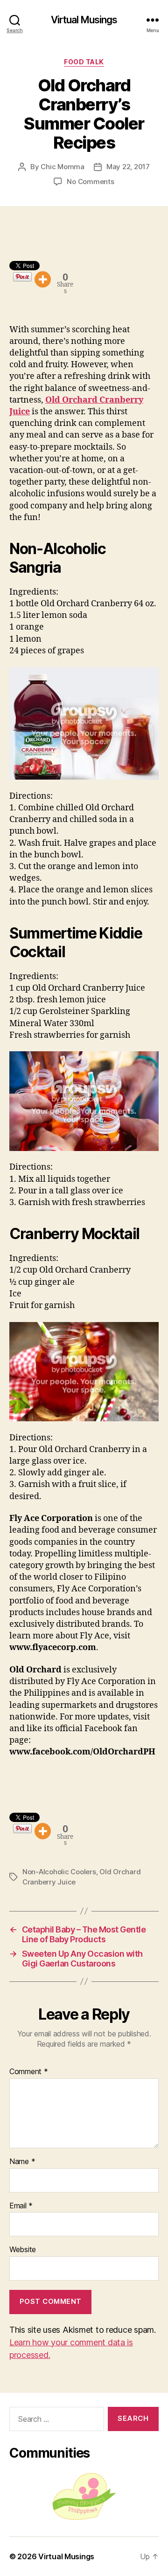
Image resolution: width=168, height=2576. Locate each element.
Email (21, 2206)
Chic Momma (62, 167)
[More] (43, 279)
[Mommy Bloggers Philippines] (84, 2497)
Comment (29, 2072)
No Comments (90, 182)
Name (22, 2162)
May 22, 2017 (128, 167)
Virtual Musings (84, 20)
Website (23, 2250)
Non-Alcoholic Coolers (59, 1872)
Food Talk (84, 62)
